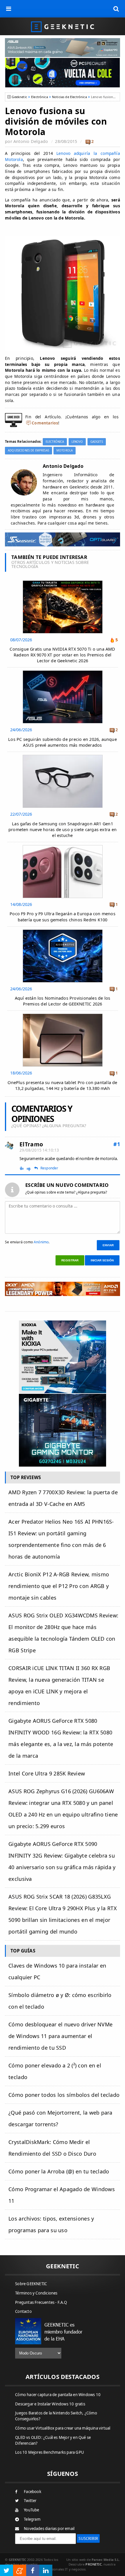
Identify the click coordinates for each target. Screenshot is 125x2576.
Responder (49, 1168)
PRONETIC (93, 2564)
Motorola (65, 450)
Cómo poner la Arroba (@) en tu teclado (59, 2171)
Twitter (30, 2501)
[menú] (9, 9)
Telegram (32, 2519)
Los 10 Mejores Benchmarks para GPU (50, 2452)
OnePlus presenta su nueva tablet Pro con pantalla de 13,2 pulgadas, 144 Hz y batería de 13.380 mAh (62, 1085)
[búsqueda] (116, 9)
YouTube (31, 2510)
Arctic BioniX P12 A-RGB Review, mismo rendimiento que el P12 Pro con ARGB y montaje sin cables (59, 1586)
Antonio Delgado (31, 141)
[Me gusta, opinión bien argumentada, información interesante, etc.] (22, 1168)
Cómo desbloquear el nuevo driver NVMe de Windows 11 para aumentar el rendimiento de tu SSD (60, 2036)
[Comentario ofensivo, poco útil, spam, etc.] (31, 1169)
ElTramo (31, 1144)
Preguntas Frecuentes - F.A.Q (41, 2302)
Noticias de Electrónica (69, 97)
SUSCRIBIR (88, 2538)
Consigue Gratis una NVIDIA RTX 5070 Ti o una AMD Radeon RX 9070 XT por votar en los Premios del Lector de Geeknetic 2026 (62, 655)
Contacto (23, 2311)
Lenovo (77, 442)
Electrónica (40, 97)
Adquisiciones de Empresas (28, 450)
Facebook (33, 2492)
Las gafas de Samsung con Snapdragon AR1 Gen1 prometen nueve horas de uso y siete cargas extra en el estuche (63, 830)
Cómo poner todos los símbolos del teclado (64, 2095)
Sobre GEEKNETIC (31, 2284)
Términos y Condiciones (36, 2293)
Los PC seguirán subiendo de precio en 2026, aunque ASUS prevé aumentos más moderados (63, 742)
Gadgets (97, 442)
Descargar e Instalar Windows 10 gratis (50, 2404)
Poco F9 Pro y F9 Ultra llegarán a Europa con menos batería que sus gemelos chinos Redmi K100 (63, 917)
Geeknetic (19, 97)
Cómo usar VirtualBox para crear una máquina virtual (63, 2428)
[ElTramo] (9, 1146)
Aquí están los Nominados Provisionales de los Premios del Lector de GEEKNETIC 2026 (63, 1001)
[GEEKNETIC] (63, 26)
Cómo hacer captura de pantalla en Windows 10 (58, 2395)
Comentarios (45, 423)
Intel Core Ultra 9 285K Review (47, 1773)
